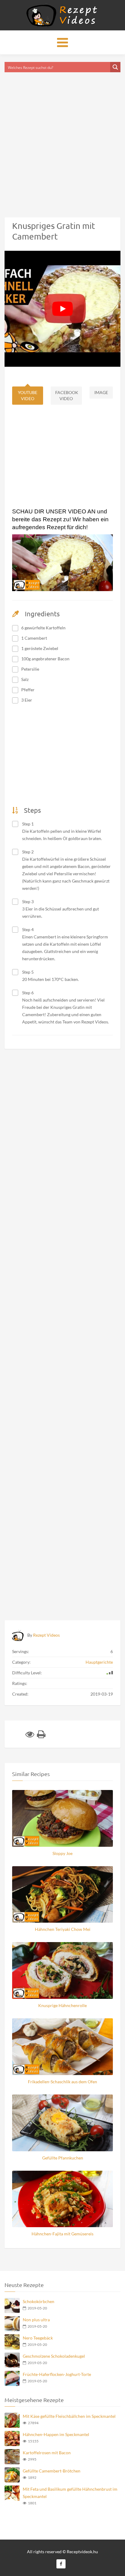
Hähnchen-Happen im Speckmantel (56, 2434)
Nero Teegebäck (38, 2338)
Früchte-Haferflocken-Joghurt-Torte (57, 2374)
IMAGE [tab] (101, 392)
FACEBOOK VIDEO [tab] (67, 395)
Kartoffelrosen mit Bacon (47, 2453)
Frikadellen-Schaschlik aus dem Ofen (62, 2082)
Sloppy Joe (62, 1853)
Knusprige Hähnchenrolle (62, 2005)
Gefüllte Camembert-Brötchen (52, 2471)
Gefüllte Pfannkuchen (63, 2158)
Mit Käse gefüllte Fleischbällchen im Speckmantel (69, 2416)
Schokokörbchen (39, 2301)
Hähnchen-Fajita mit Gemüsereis (62, 2234)
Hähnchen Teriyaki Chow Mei (63, 1929)
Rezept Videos (46, 1635)
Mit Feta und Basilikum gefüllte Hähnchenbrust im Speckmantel (70, 2493)
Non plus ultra (36, 2320)
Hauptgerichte (99, 1662)
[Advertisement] (62, 137)
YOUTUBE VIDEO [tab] (28, 395)
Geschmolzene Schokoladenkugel (54, 2356)
